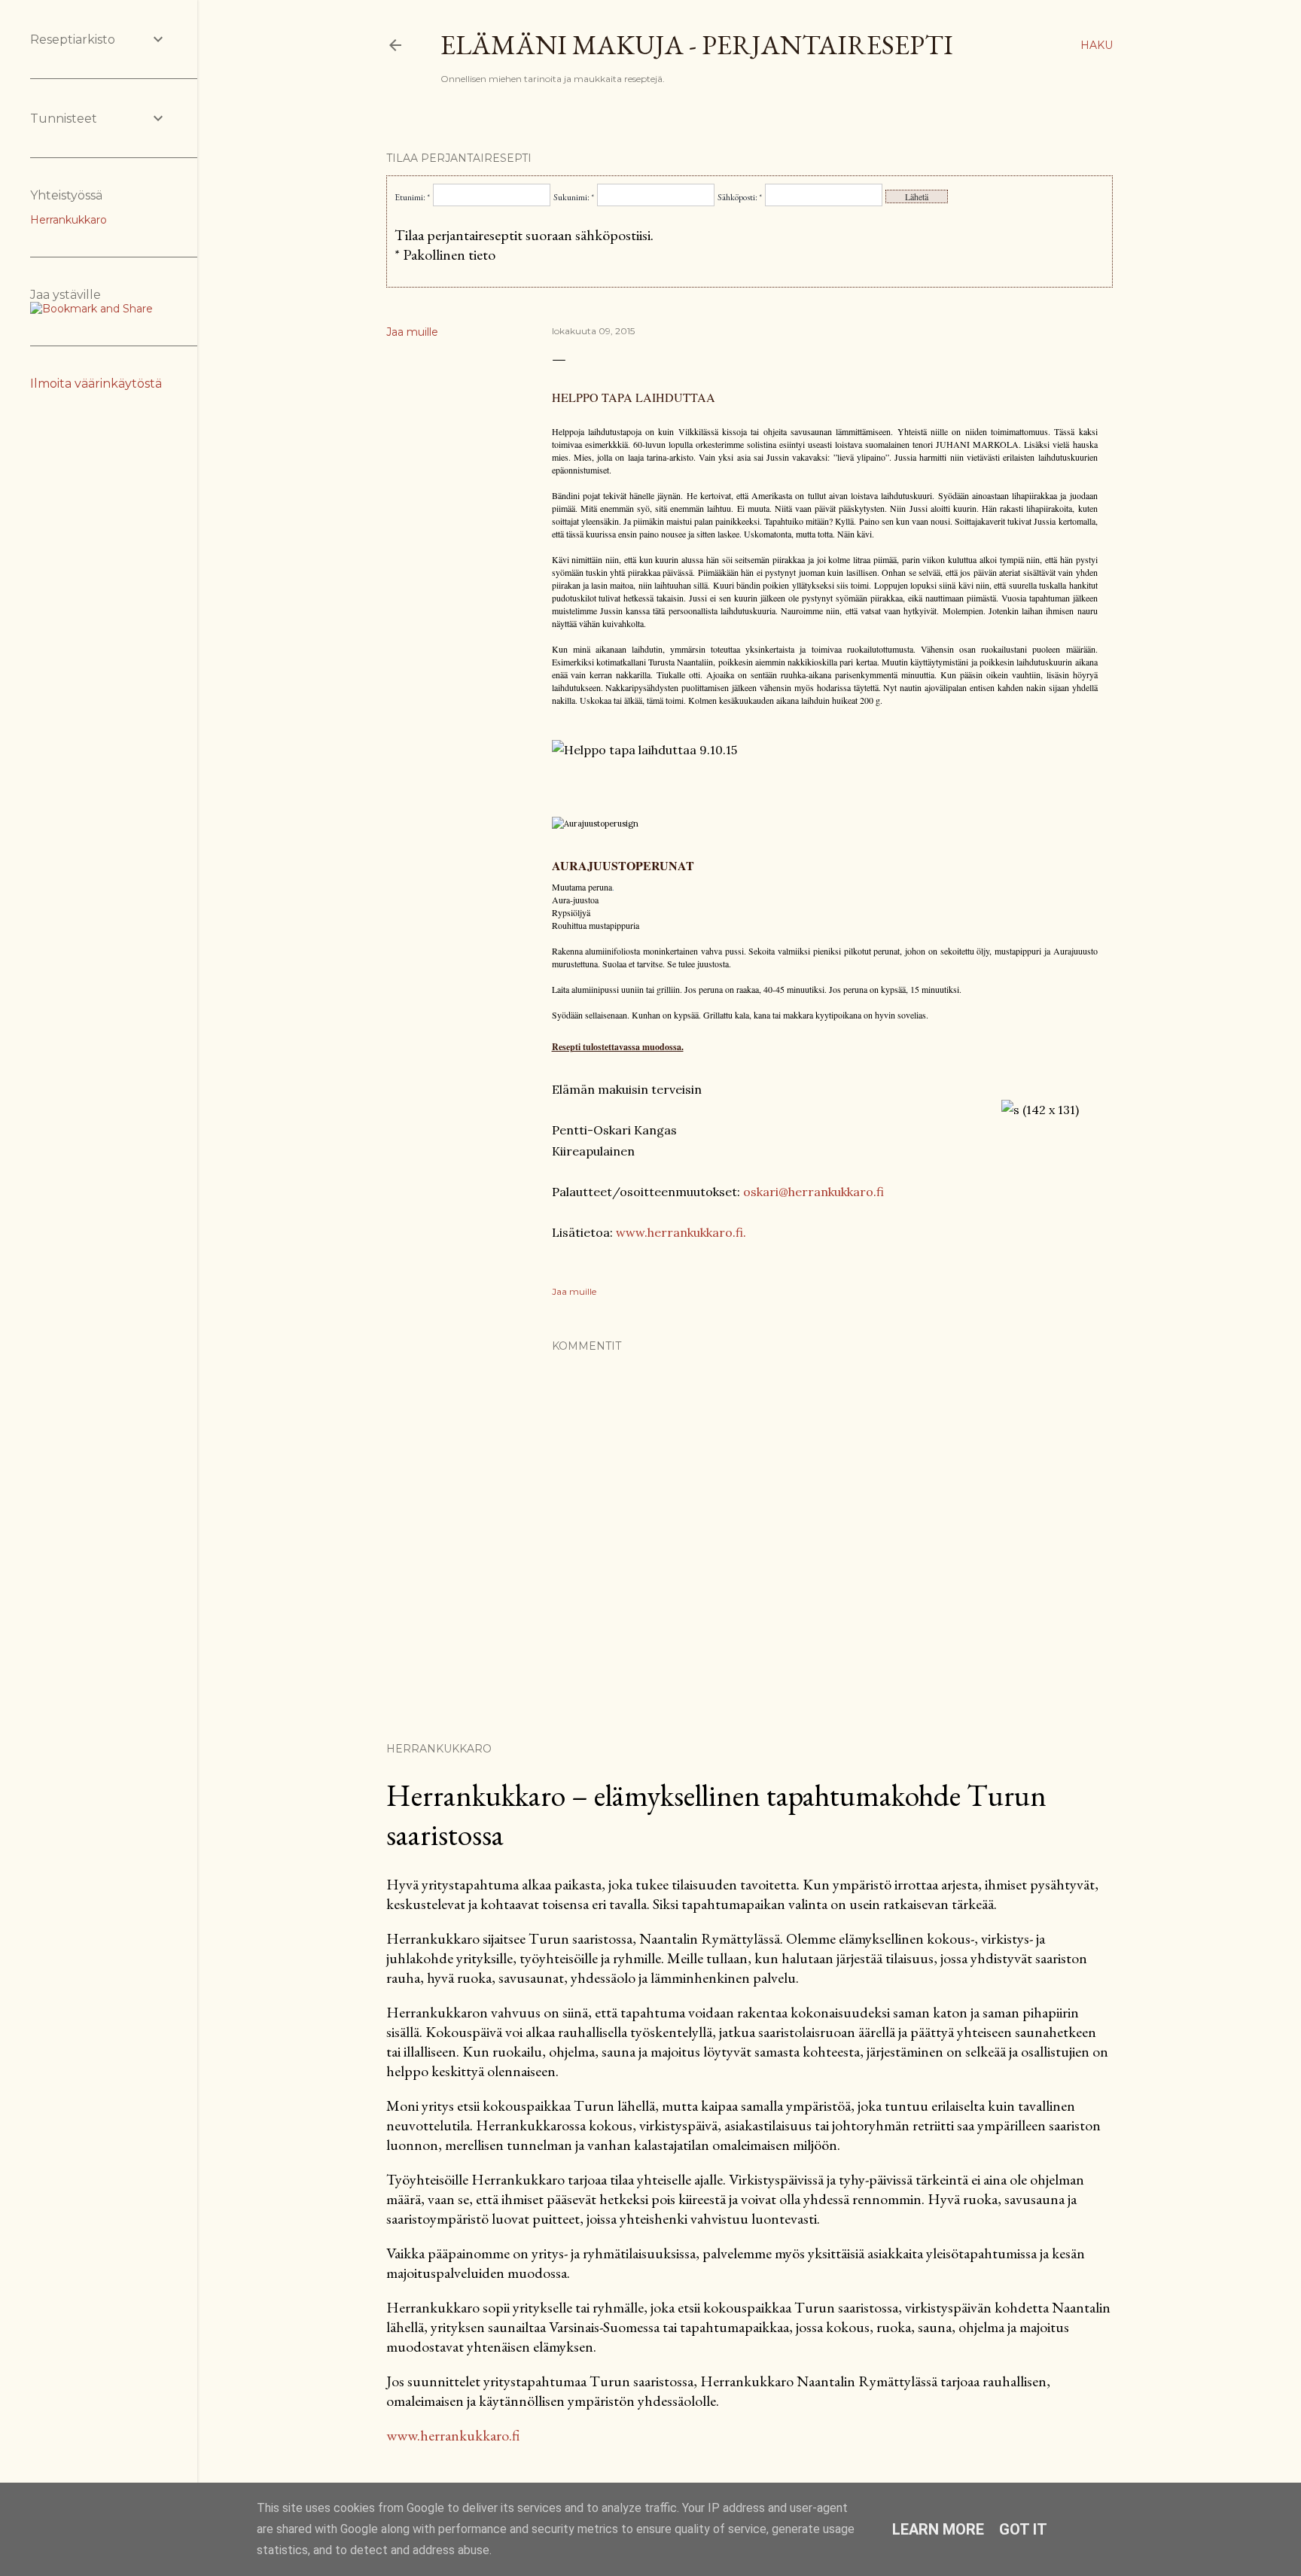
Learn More (938, 2529)
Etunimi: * (412, 197)
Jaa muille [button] (412, 332)
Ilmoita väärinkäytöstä (96, 384)
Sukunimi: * (574, 197)
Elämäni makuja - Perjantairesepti (697, 45)
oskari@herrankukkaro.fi (814, 1192)
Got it (1023, 2529)
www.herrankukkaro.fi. (681, 1232)
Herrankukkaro (69, 220)
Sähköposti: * (740, 197)
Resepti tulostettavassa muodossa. (618, 1047)
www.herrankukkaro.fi (453, 2435)
